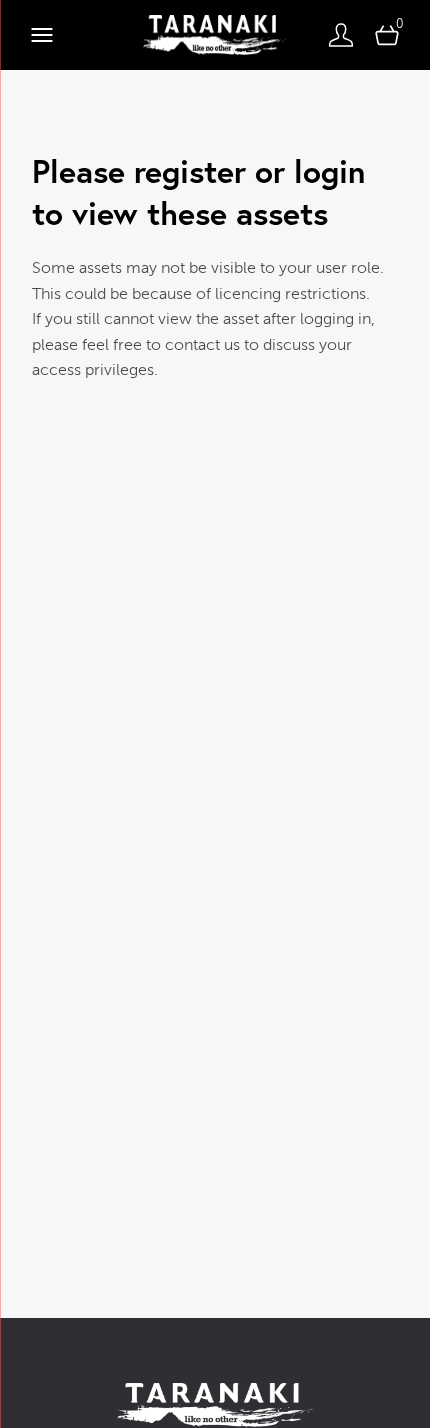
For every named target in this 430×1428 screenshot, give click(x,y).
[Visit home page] (214, 35)
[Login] (341, 35)
